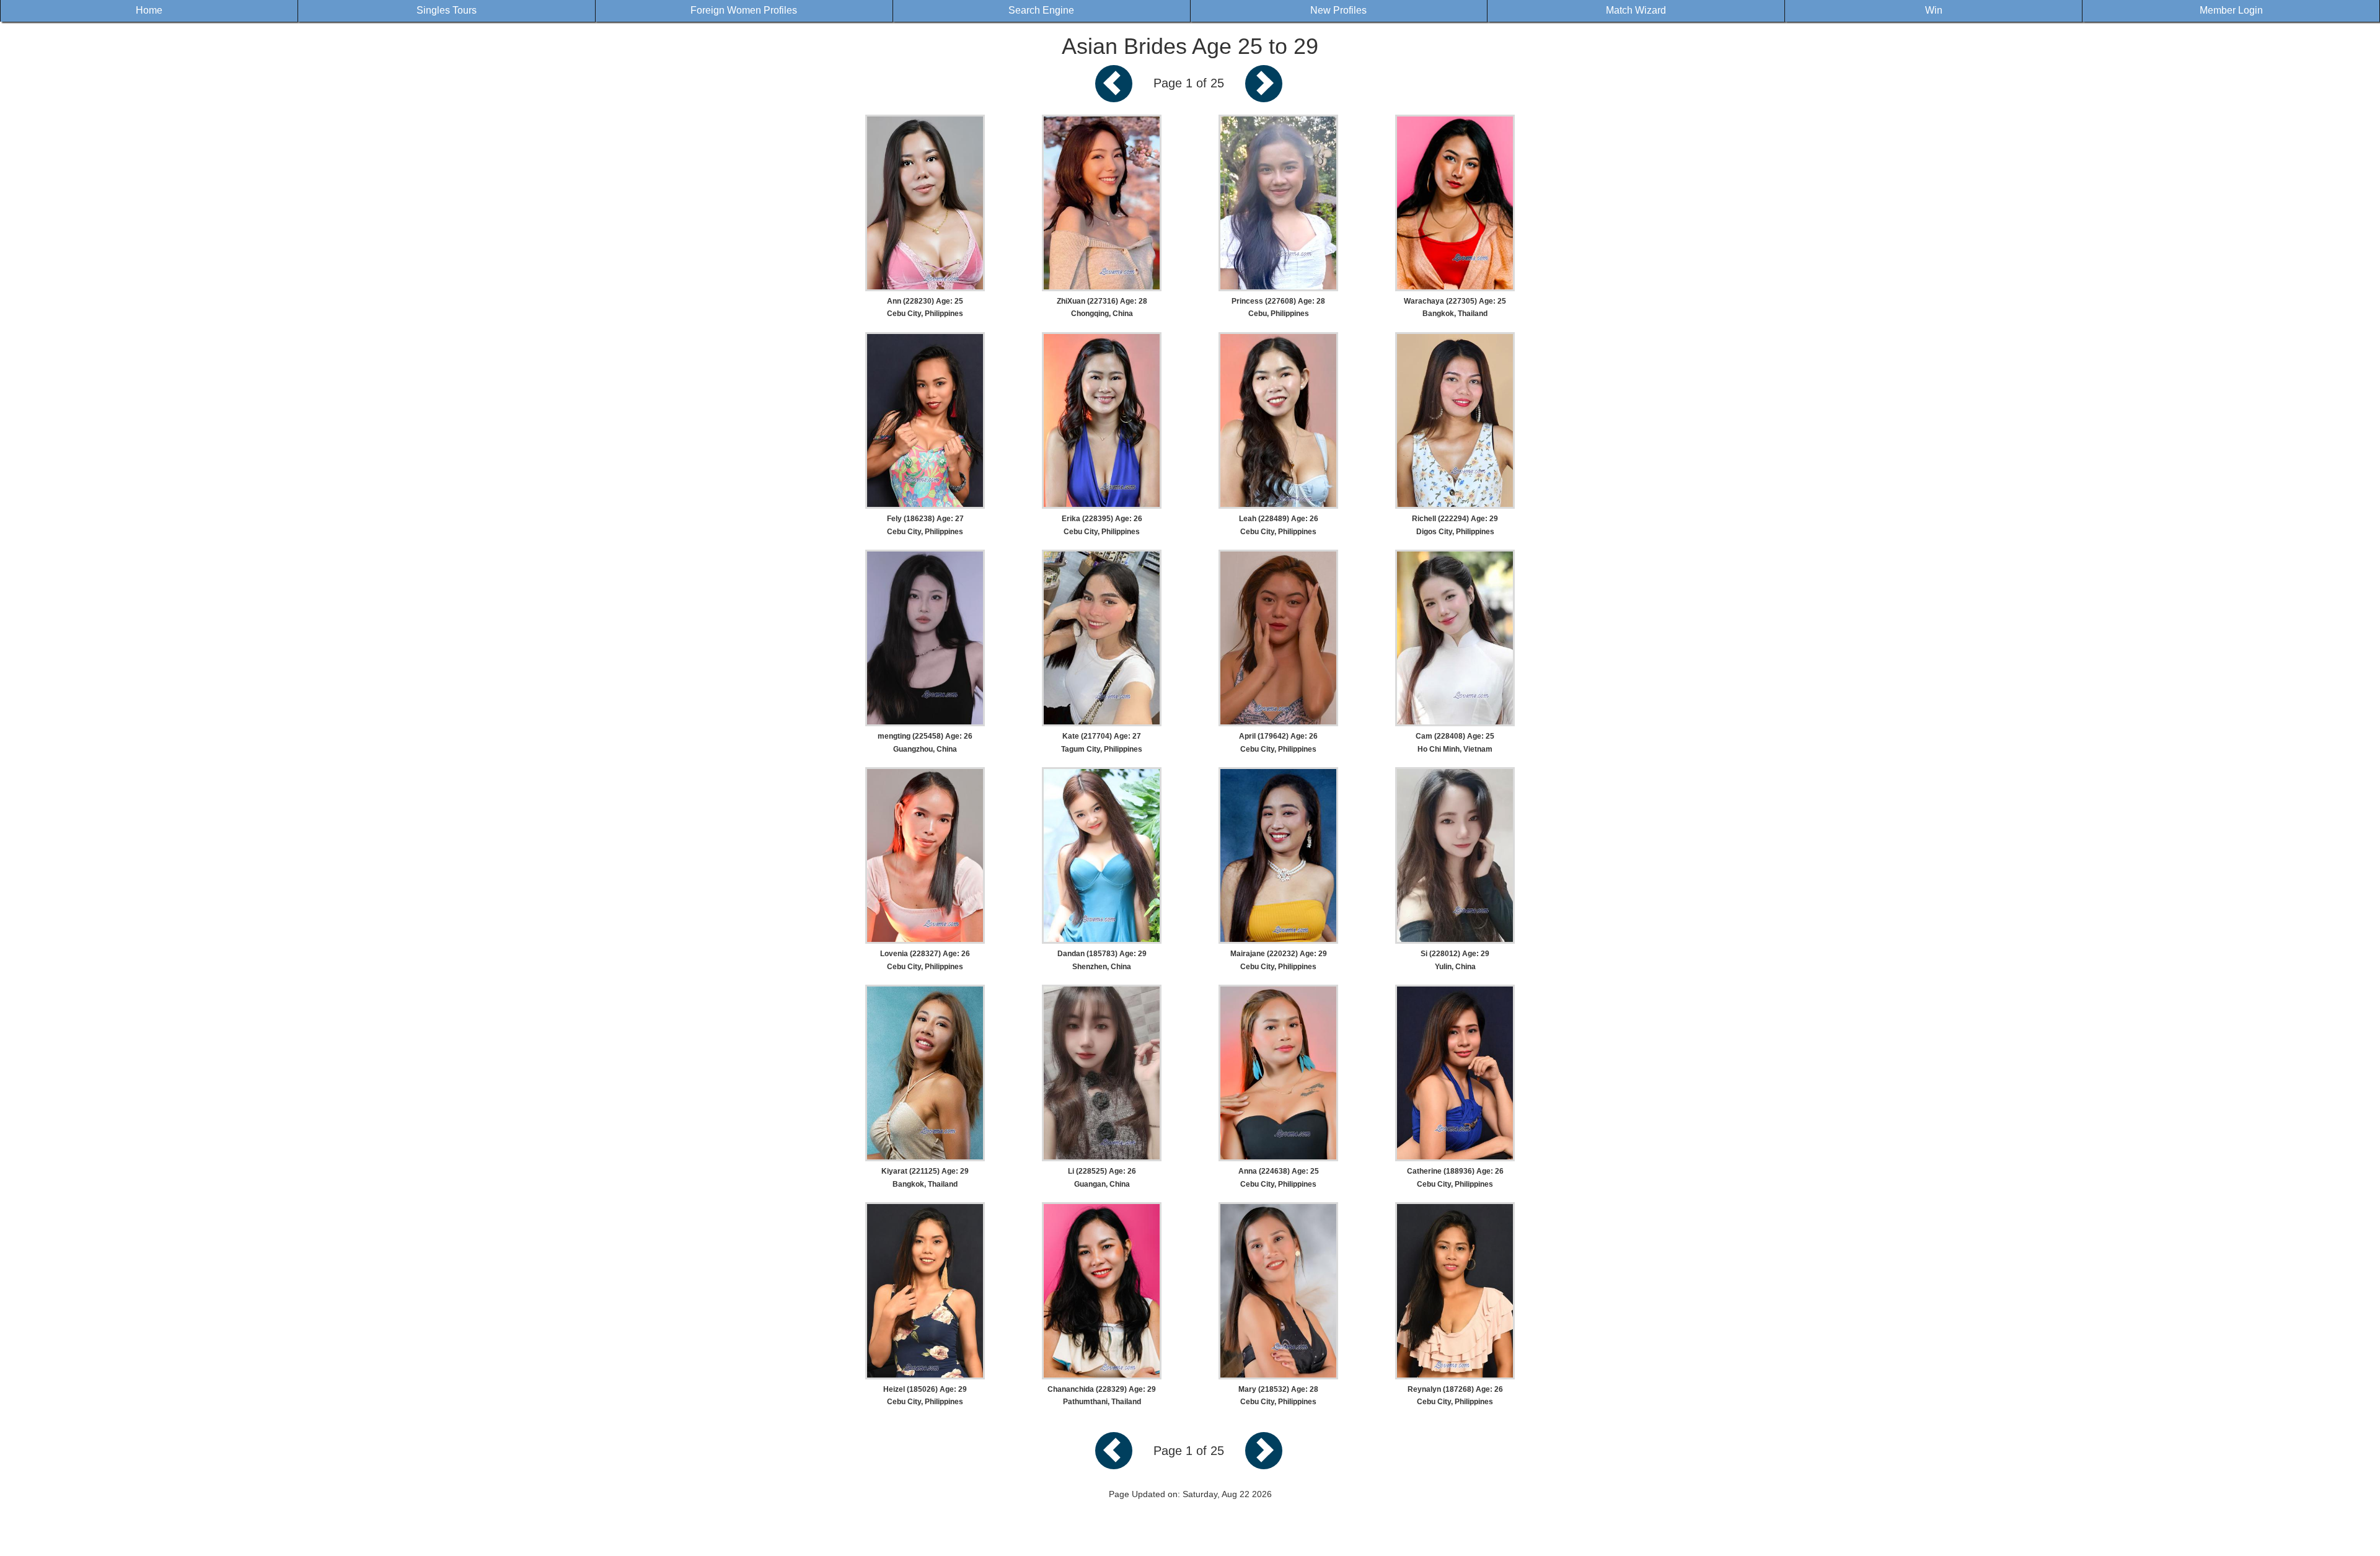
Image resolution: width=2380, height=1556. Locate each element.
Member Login (2231, 10)
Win (1934, 10)
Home (149, 10)
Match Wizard (1636, 10)
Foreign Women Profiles (744, 10)
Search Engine (1041, 10)
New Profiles (1338, 10)
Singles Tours (447, 10)
